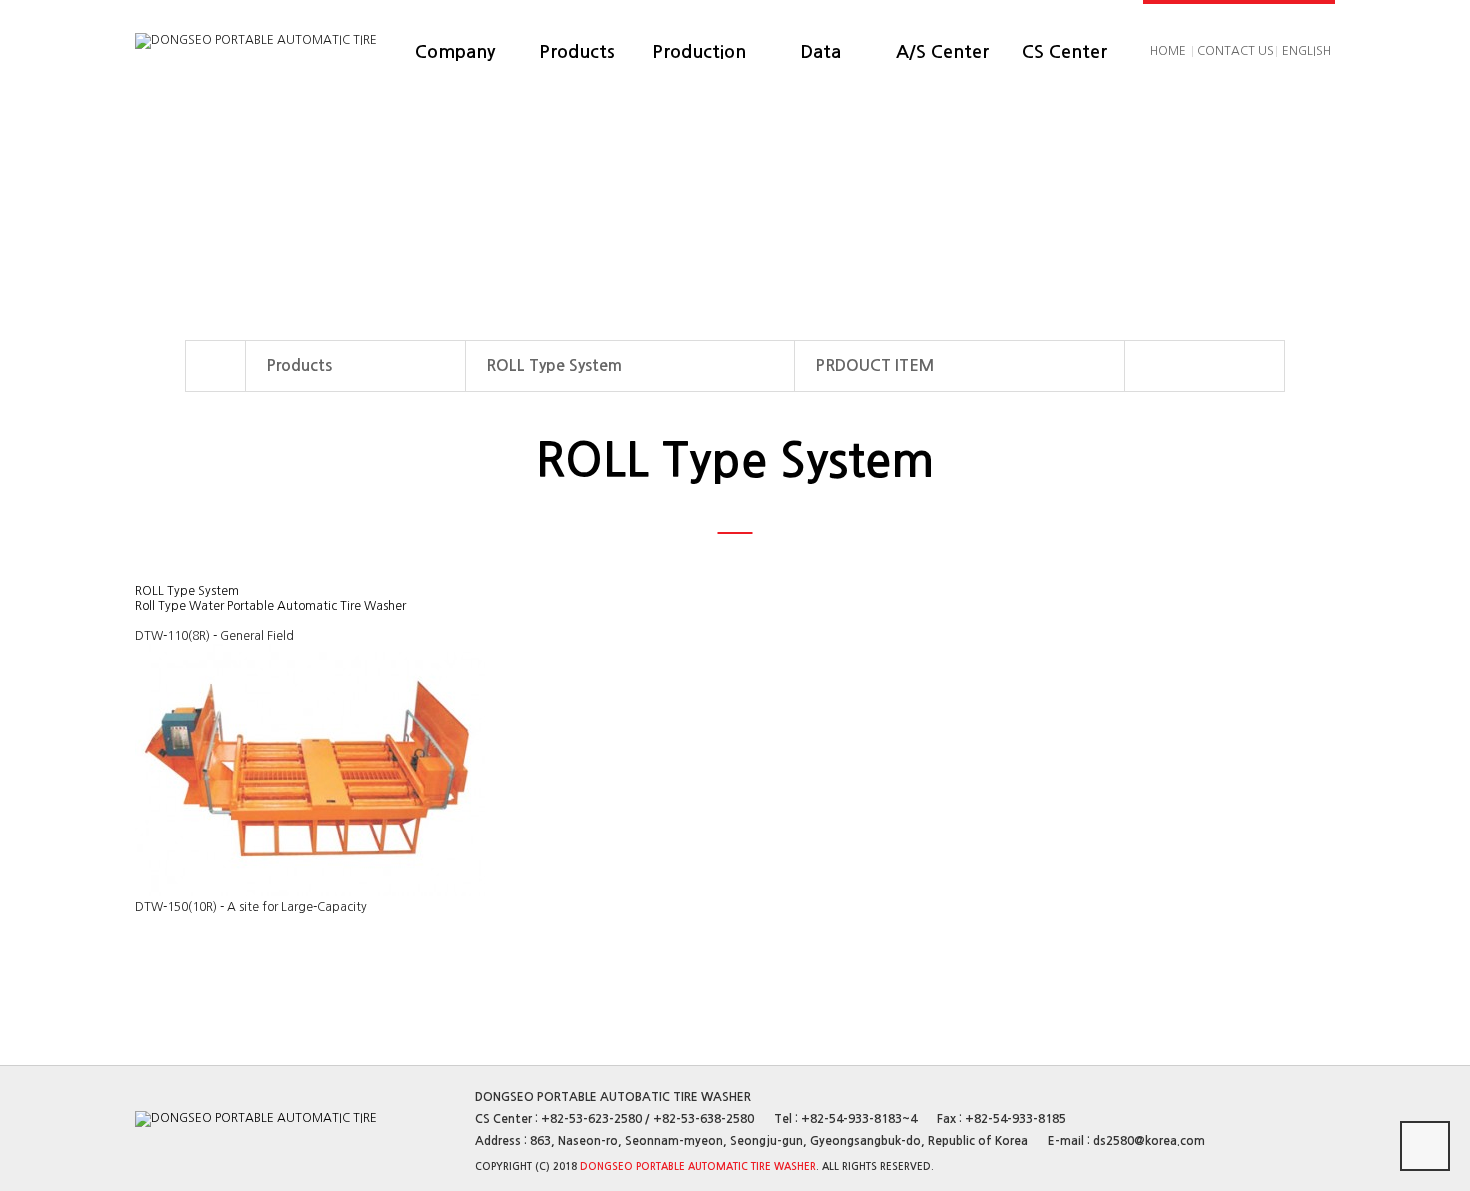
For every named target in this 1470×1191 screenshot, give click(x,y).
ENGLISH (1306, 51)
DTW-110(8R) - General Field (214, 636)
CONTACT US (1235, 51)
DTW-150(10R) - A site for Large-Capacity (251, 907)
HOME (1168, 51)
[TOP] (1425, 1146)
